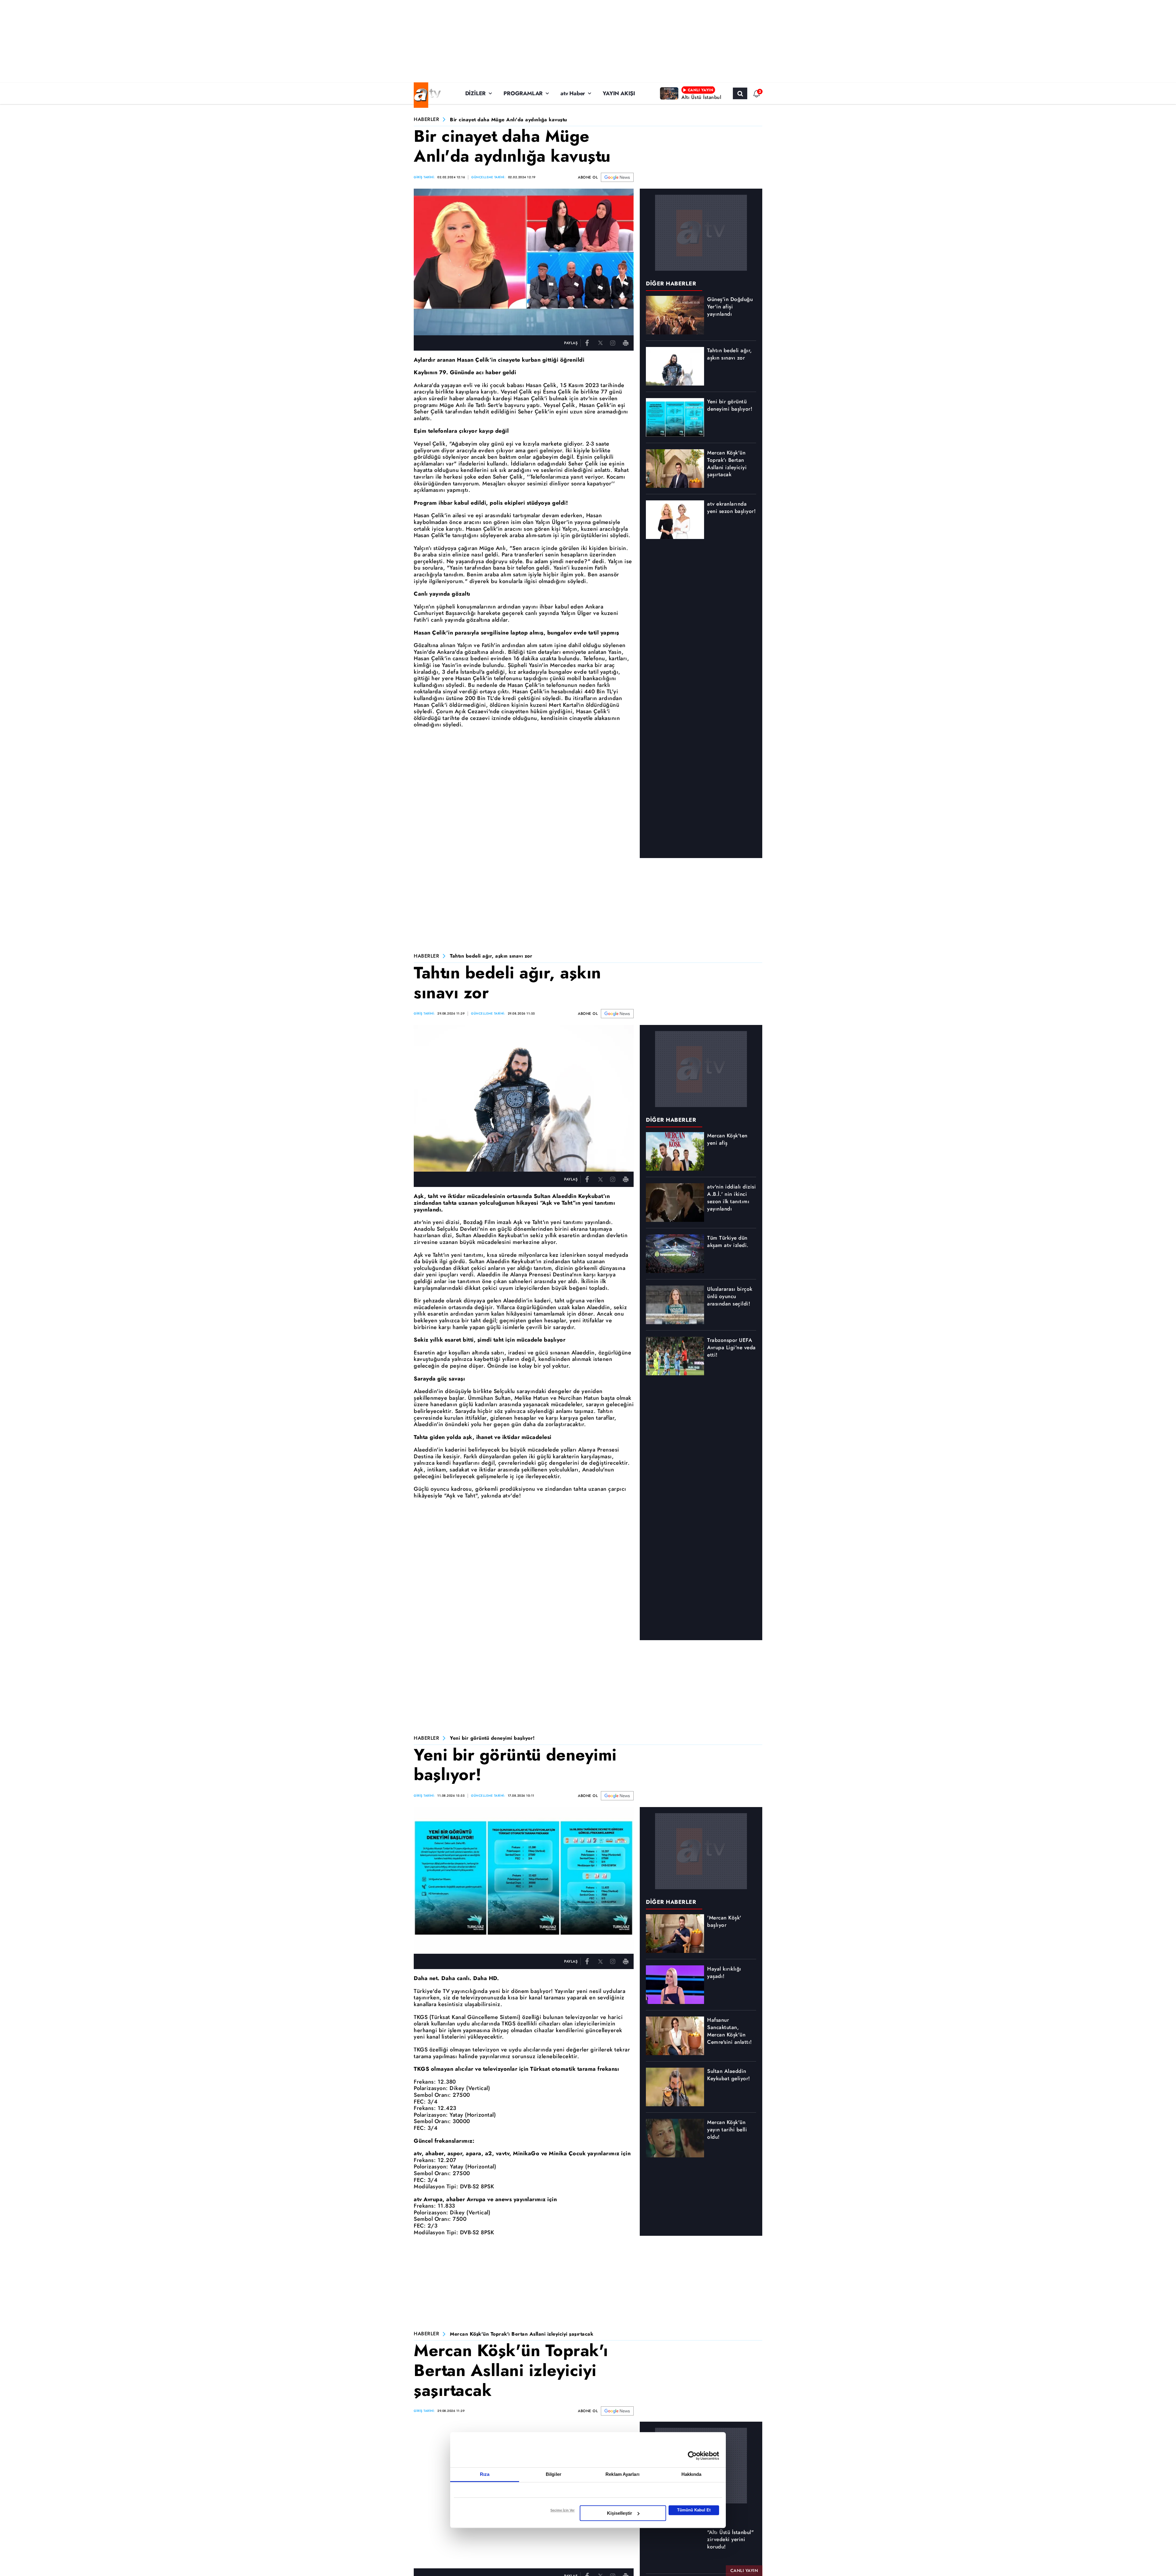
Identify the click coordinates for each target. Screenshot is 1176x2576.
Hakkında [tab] (692, 2474)
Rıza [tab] (485, 2474)
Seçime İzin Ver (562, 2510)
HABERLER (426, 120)
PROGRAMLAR (523, 93)
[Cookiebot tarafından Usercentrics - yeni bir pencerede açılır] (692, 2456)
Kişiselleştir (620, 2513)
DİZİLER (476, 93)
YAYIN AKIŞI (619, 93)
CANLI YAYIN (744, 2570)
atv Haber (573, 93)
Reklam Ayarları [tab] (622, 2474)
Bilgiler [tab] (554, 2474)
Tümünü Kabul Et (694, 2510)
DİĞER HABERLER (671, 284)
